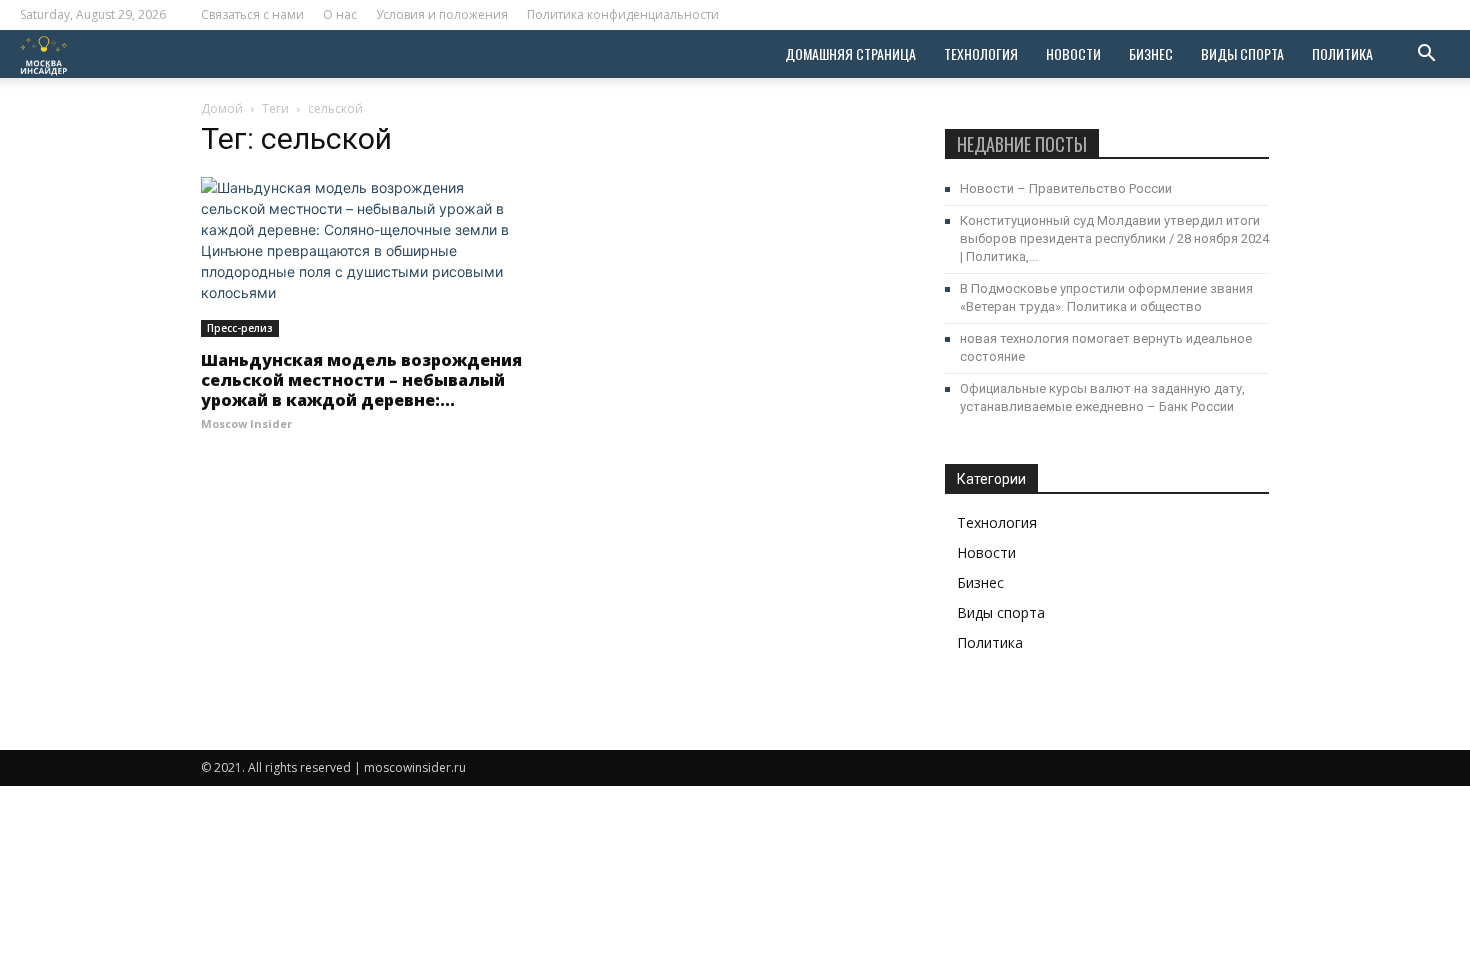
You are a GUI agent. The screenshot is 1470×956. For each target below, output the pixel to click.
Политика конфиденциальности (623, 14)
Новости (1073, 53)
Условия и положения (442, 14)
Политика (1342, 53)
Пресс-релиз (240, 328)
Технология (981, 53)
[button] (1426, 55)
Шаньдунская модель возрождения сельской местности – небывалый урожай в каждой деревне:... (361, 380)
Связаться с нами (252, 14)
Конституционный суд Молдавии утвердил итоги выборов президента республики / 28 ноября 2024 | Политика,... (1114, 238)
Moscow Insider (246, 423)
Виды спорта (1242, 53)
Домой (222, 108)
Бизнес (1151, 53)
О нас (340, 14)
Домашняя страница (850, 53)
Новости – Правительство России (1066, 188)
